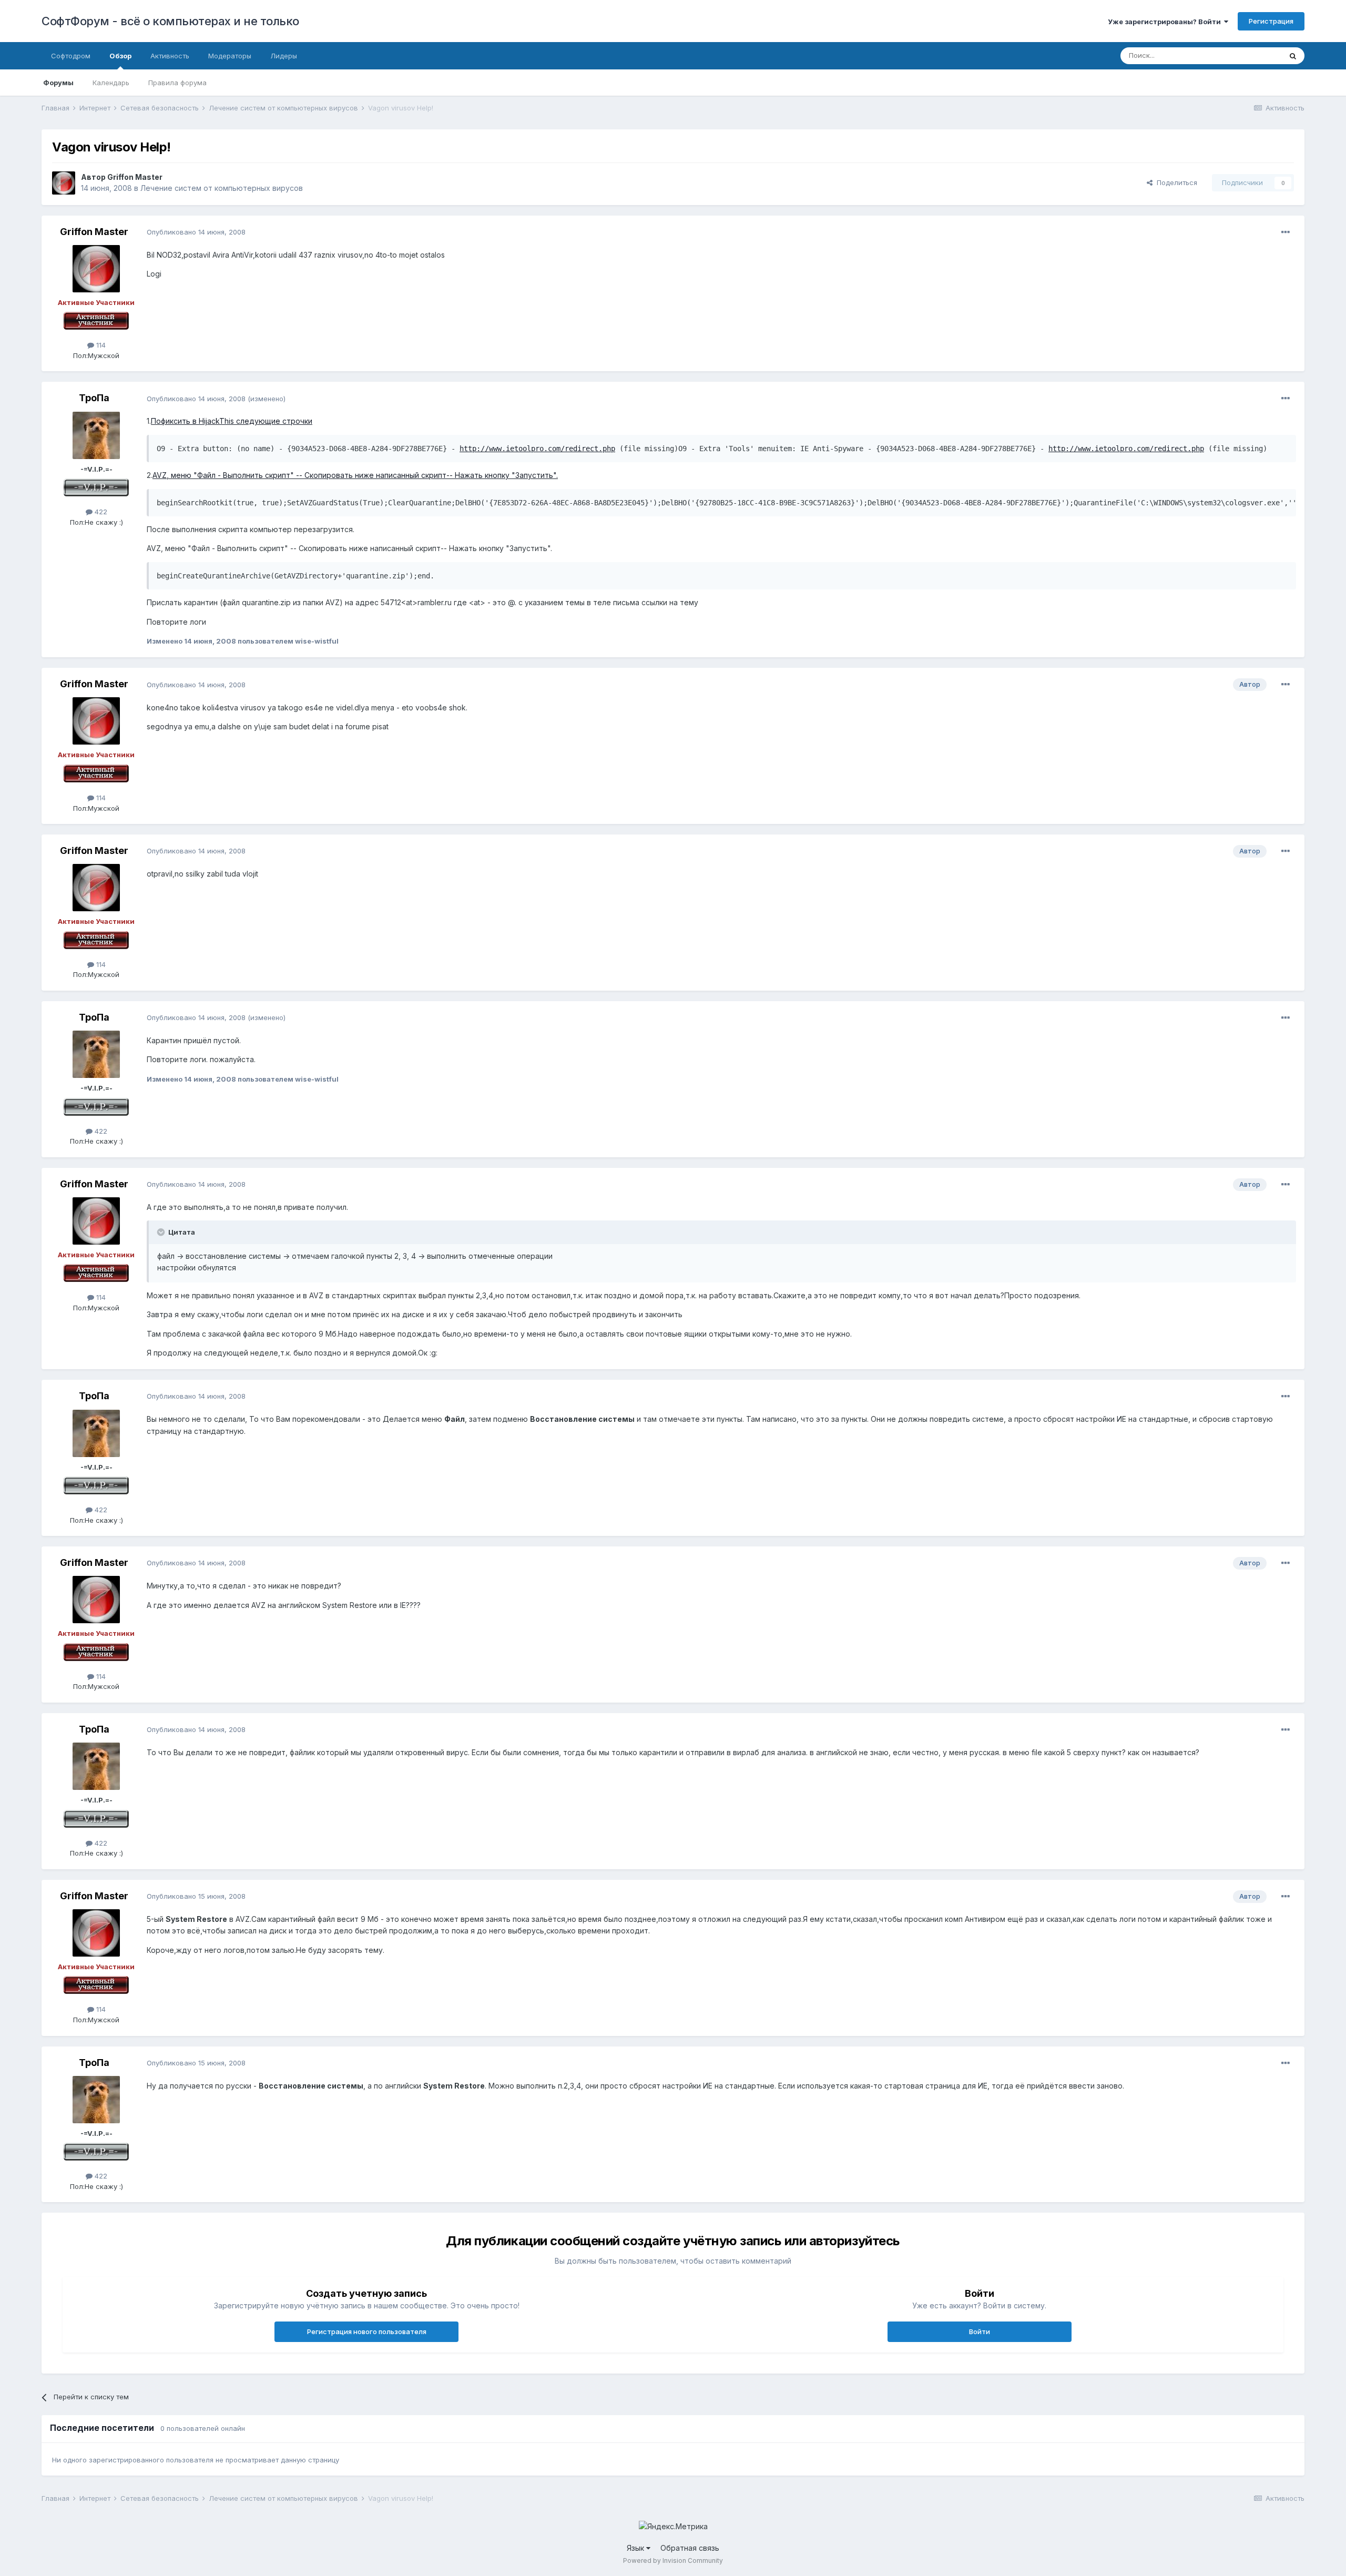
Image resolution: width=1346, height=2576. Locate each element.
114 (100, 345)
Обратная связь (690, 2548)
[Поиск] (1293, 56)
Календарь (111, 83)
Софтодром (71, 56)
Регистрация (1271, 21)
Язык (636, 2548)
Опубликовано (196, 232)
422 (100, 512)
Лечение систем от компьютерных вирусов (222, 188)
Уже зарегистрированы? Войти (1166, 22)
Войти (980, 2331)
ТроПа (94, 398)
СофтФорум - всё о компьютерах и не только (170, 21)
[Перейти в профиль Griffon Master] (64, 183)
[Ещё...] (1286, 232)
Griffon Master (135, 177)
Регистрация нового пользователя (367, 2331)
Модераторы (230, 56)
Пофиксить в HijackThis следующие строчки (232, 421)
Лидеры (284, 56)
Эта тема (1253, 55)
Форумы (58, 83)
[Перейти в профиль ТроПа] (96, 435)
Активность (170, 56)
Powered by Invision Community (673, 2560)
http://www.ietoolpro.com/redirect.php (537, 449)
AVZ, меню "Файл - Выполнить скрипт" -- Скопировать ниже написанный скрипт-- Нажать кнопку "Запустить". (355, 475)
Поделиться (1175, 182)
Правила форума (177, 83)
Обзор (120, 56)
